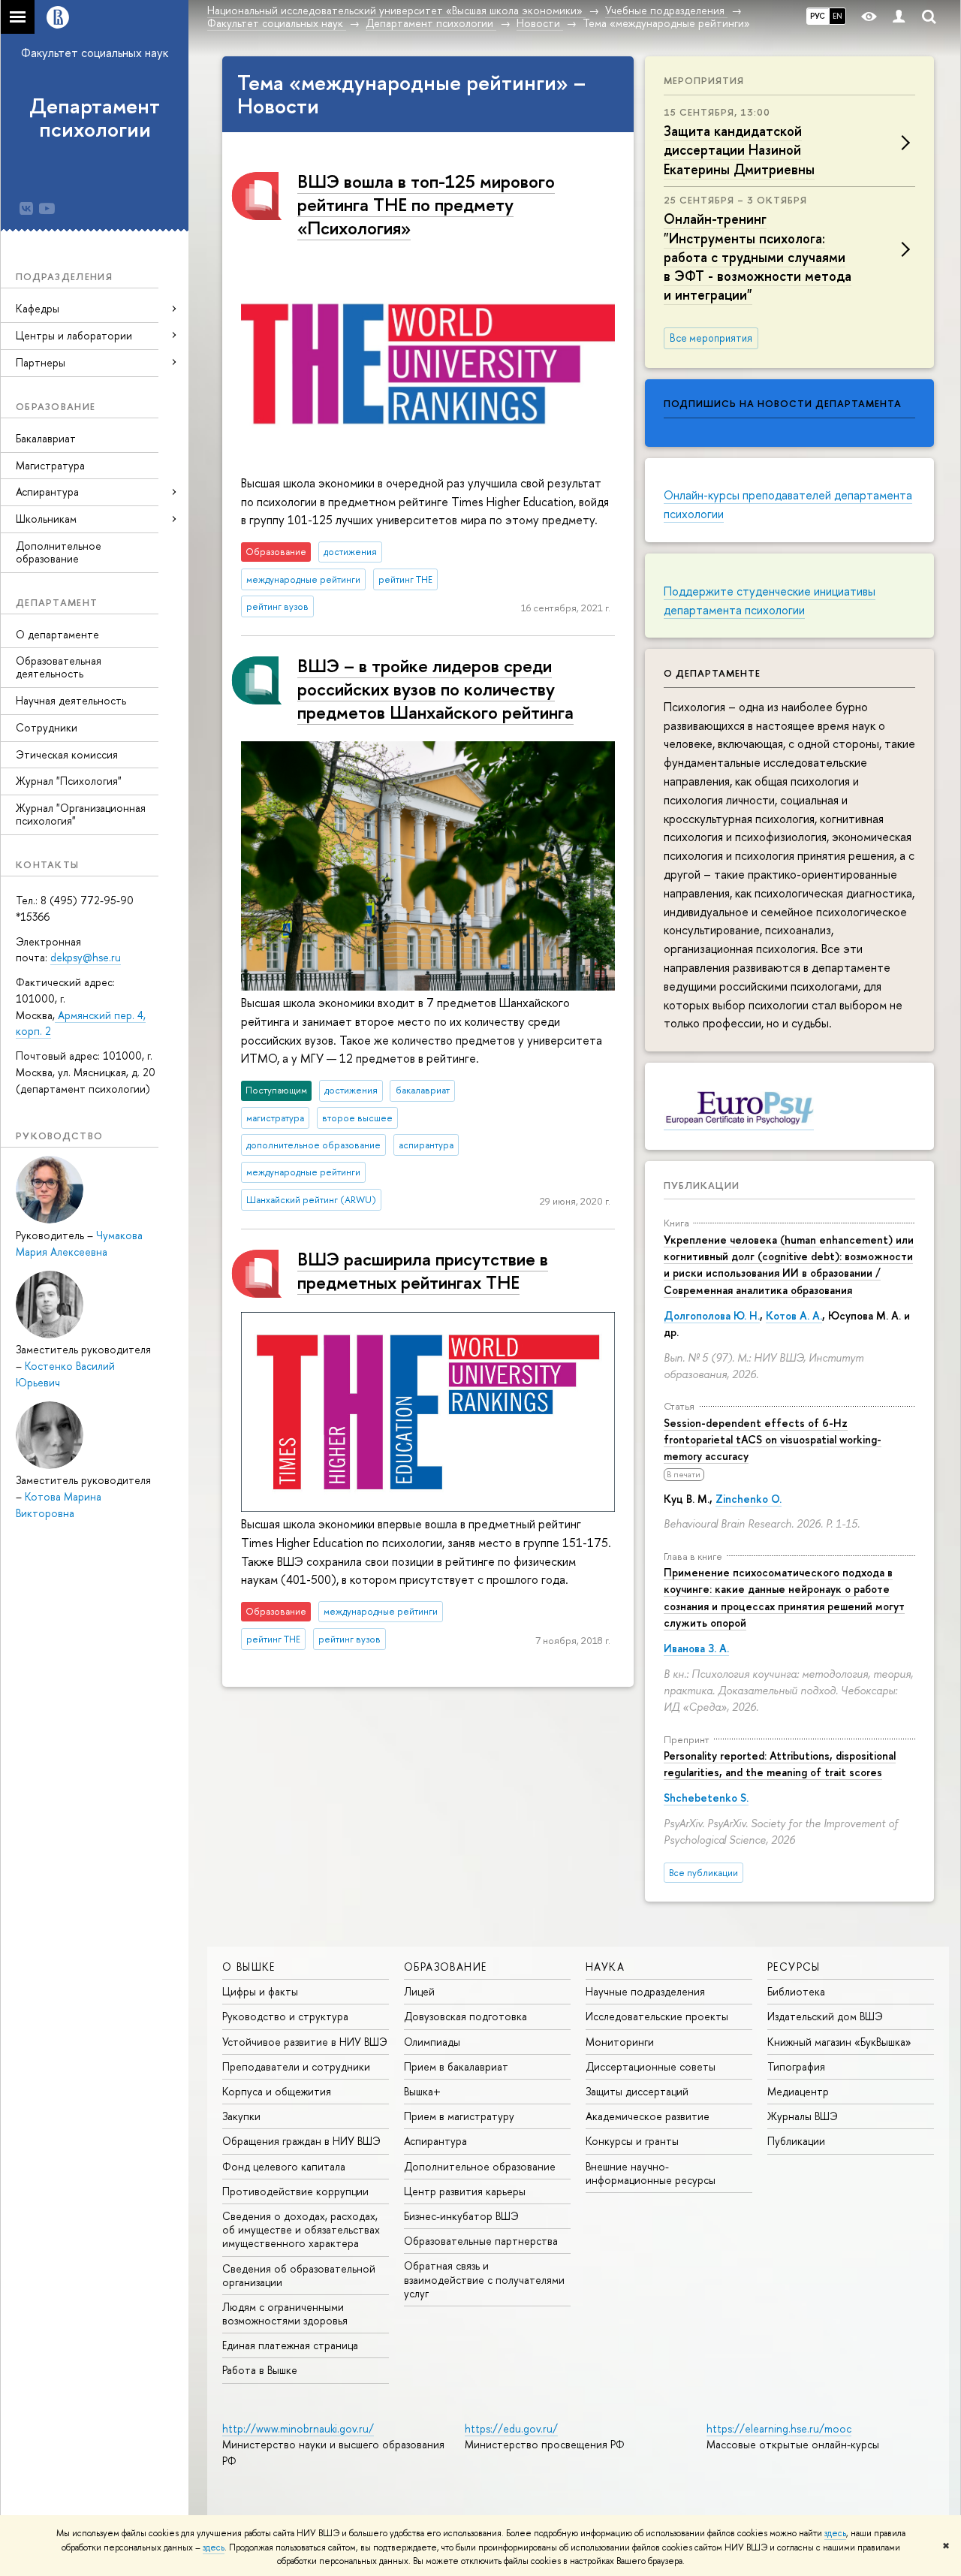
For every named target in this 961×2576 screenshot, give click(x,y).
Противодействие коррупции (295, 2191)
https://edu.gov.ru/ (511, 2428)
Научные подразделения (645, 1991)
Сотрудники (47, 727)
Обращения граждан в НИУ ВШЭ (301, 2141)
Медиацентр (798, 2091)
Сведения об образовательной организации (299, 2275)
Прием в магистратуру (459, 2116)
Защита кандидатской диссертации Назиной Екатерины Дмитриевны (739, 150)
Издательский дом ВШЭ (825, 2016)
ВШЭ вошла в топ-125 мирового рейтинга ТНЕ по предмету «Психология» (426, 204)
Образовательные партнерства (481, 2241)
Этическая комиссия (67, 754)
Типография (796, 2066)
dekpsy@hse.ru (86, 957)
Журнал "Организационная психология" (81, 814)
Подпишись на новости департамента (783, 403)
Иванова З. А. (696, 1648)
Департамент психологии (95, 118)
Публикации (702, 1185)
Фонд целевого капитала (284, 2166)
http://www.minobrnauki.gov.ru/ (298, 2428)
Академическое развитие (648, 2116)
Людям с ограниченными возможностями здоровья (285, 2314)
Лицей (419, 1991)
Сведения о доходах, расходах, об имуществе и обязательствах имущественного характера (301, 2229)
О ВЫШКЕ (249, 1967)
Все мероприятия (711, 338)
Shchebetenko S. (706, 1798)
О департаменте (57, 634)
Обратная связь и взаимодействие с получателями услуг (484, 2279)
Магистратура (50, 465)
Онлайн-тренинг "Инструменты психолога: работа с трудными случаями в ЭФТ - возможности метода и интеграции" (758, 257)
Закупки (241, 2116)
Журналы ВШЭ (803, 2116)
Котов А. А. (794, 1315)
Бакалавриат (46, 438)
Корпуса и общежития (277, 2091)
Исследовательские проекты (657, 2016)
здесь (835, 2533)
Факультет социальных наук (95, 53)
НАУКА (605, 1967)
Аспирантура (435, 2141)
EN (837, 16)
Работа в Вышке (260, 2370)
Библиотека (796, 1991)
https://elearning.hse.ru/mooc (779, 2428)
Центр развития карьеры (465, 2191)
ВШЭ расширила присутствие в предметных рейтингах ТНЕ (423, 1270)
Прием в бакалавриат (456, 2066)
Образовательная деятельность (59, 667)
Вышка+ (422, 2091)
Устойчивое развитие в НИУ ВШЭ (305, 2042)
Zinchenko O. (749, 1499)
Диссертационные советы (651, 2066)
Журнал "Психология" (69, 781)
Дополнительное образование (59, 552)
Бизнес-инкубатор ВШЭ (461, 2216)
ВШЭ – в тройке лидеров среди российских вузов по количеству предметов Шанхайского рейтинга (435, 689)
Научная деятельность (71, 700)
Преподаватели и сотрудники (296, 2066)
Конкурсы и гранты (632, 2141)
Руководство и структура (285, 2016)
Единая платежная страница (290, 2345)
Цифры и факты (260, 1991)
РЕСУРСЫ (794, 1967)
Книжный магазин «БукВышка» (839, 2042)
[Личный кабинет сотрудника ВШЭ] (899, 17)
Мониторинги (620, 2042)
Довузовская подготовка (465, 2016)
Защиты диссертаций (637, 2091)
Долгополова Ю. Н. (712, 1315)
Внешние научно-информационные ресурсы (651, 2173)
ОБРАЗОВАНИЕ (445, 1967)
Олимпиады (432, 2042)
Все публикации (703, 1873)
